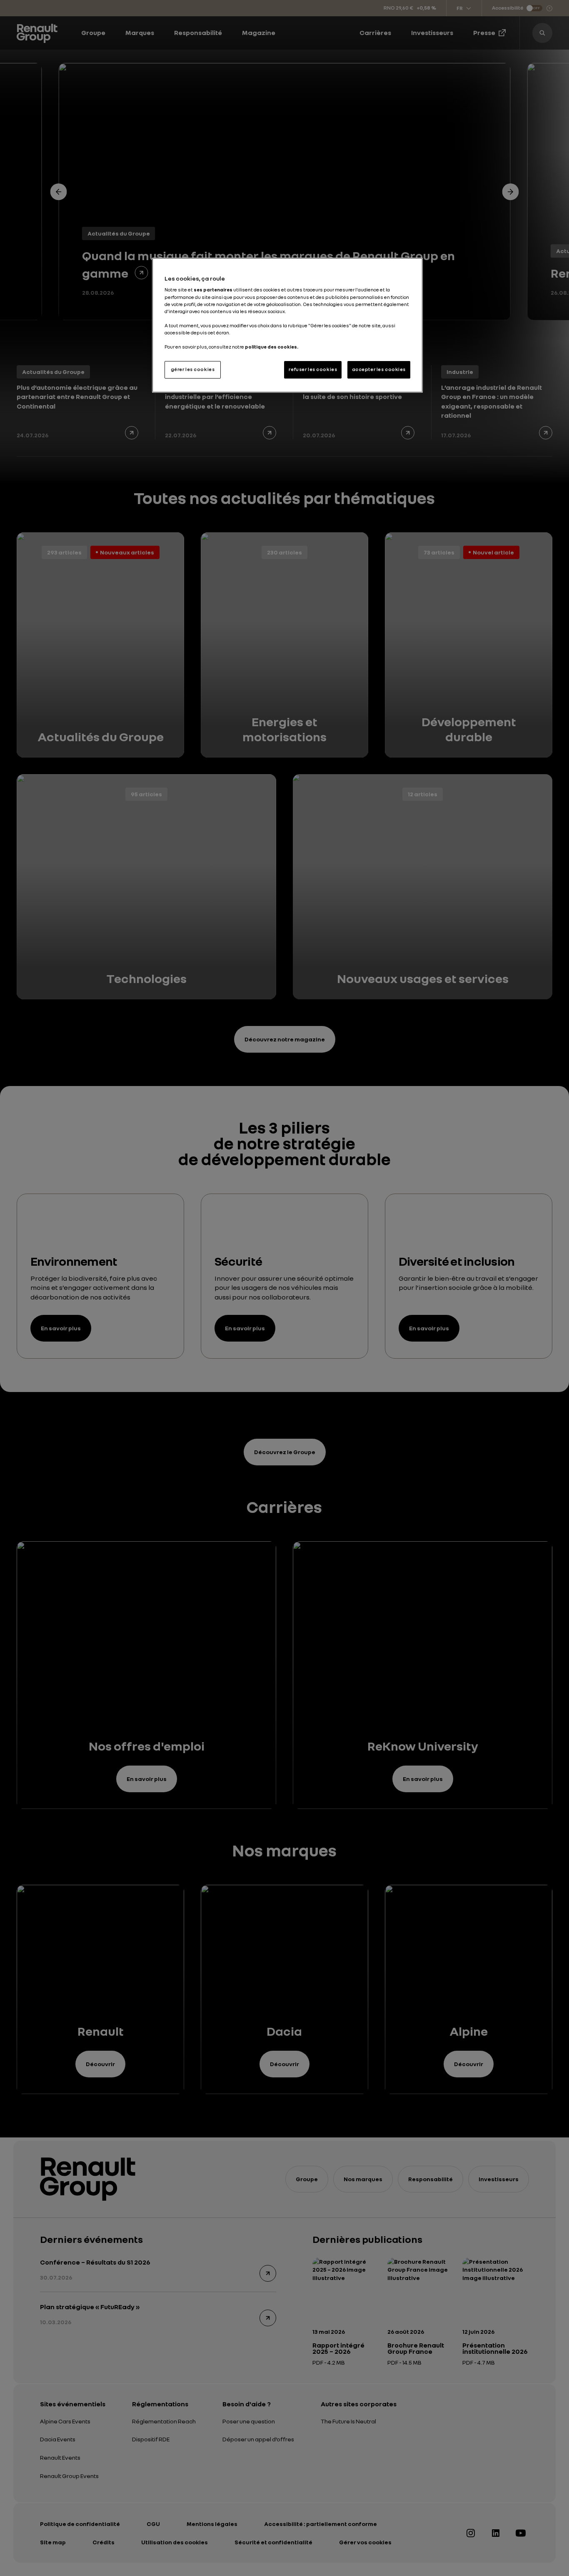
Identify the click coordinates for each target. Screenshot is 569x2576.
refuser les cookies (313, 369)
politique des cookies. (272, 347)
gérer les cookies (193, 369)
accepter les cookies (379, 369)
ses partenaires (213, 290)
